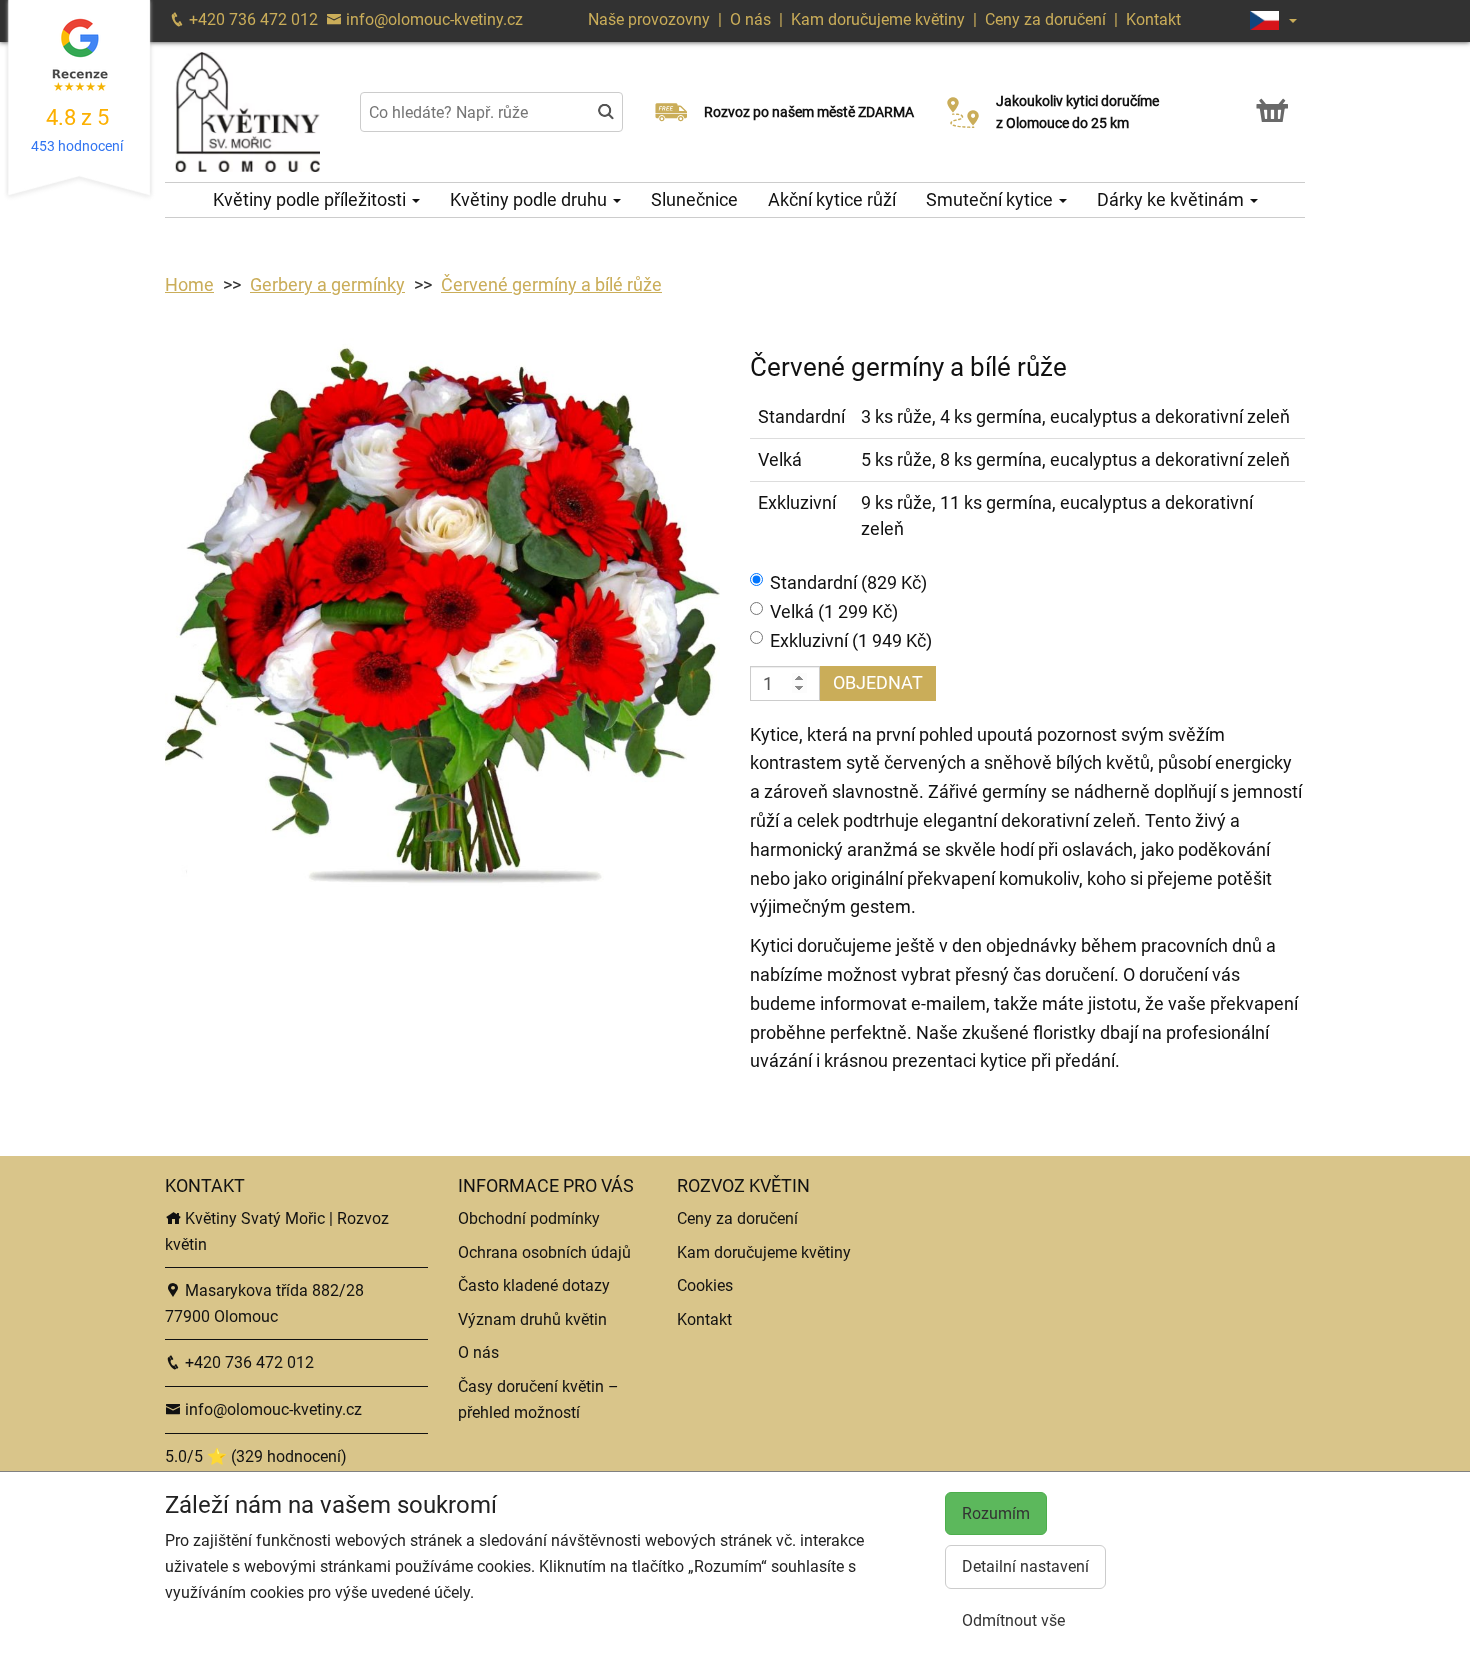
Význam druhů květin (532, 1319)
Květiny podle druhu (530, 199)
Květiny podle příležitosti (311, 199)
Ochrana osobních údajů (544, 1252)
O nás (752, 19)
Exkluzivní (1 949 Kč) (851, 640)
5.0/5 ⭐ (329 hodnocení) (256, 1456)
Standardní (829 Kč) (848, 582)
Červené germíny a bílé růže (551, 284)
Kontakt (1153, 19)
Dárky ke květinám (1172, 199)
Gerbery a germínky (327, 284)
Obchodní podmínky (529, 1218)
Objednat (878, 682)
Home (189, 284)
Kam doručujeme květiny (878, 19)
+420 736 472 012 (251, 19)
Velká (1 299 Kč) (834, 611)
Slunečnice (694, 199)
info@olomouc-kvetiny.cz (432, 19)
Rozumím (996, 1513)
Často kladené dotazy (534, 1285)
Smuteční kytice (991, 199)
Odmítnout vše (1013, 1620)
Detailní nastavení (1025, 1566)
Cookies (705, 1285)
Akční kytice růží (832, 199)
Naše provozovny (651, 19)
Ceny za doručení (1045, 19)
